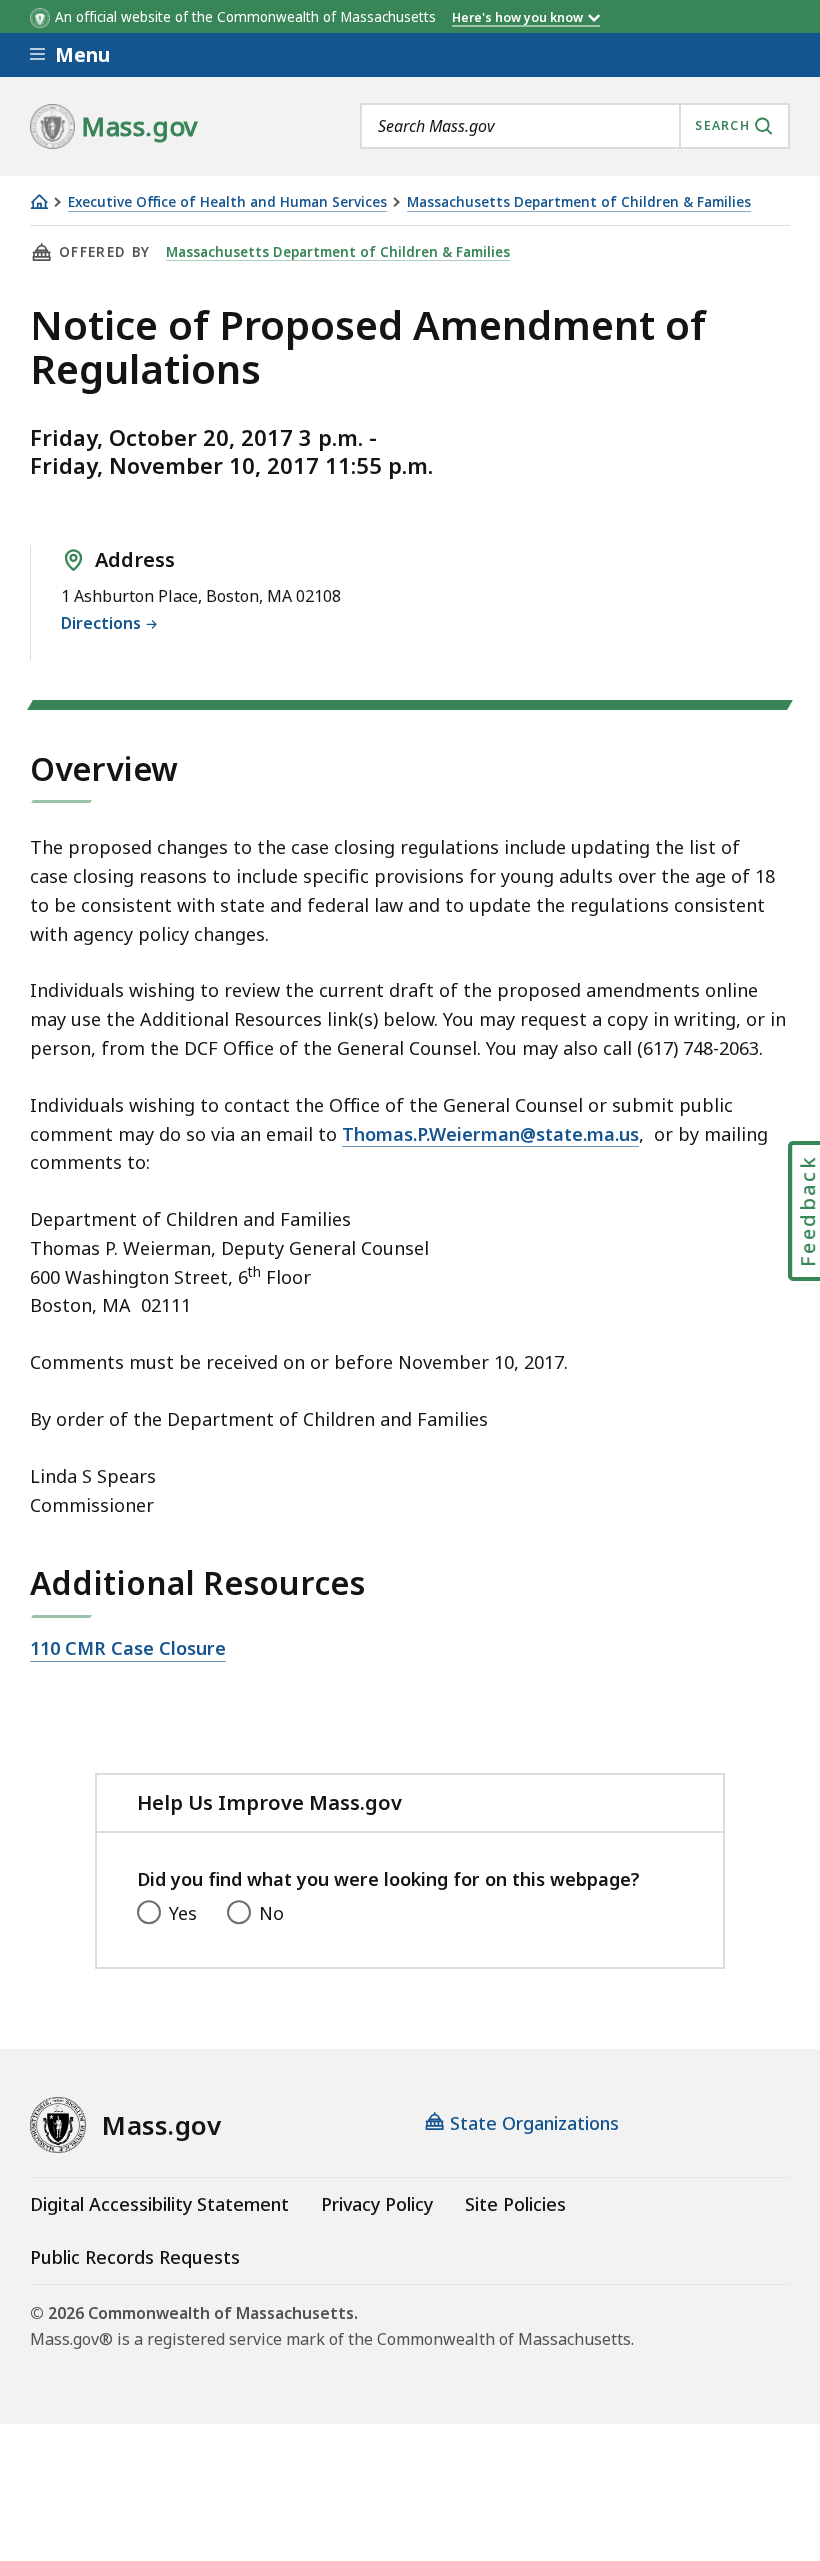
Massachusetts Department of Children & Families (579, 202)
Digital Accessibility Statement (159, 2204)
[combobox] (575, 126)
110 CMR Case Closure (128, 1649)
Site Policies (515, 2204)
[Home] (39, 201)
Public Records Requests (135, 2257)
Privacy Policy (377, 2204)
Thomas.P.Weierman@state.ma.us (490, 1134)
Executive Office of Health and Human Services (227, 202)
